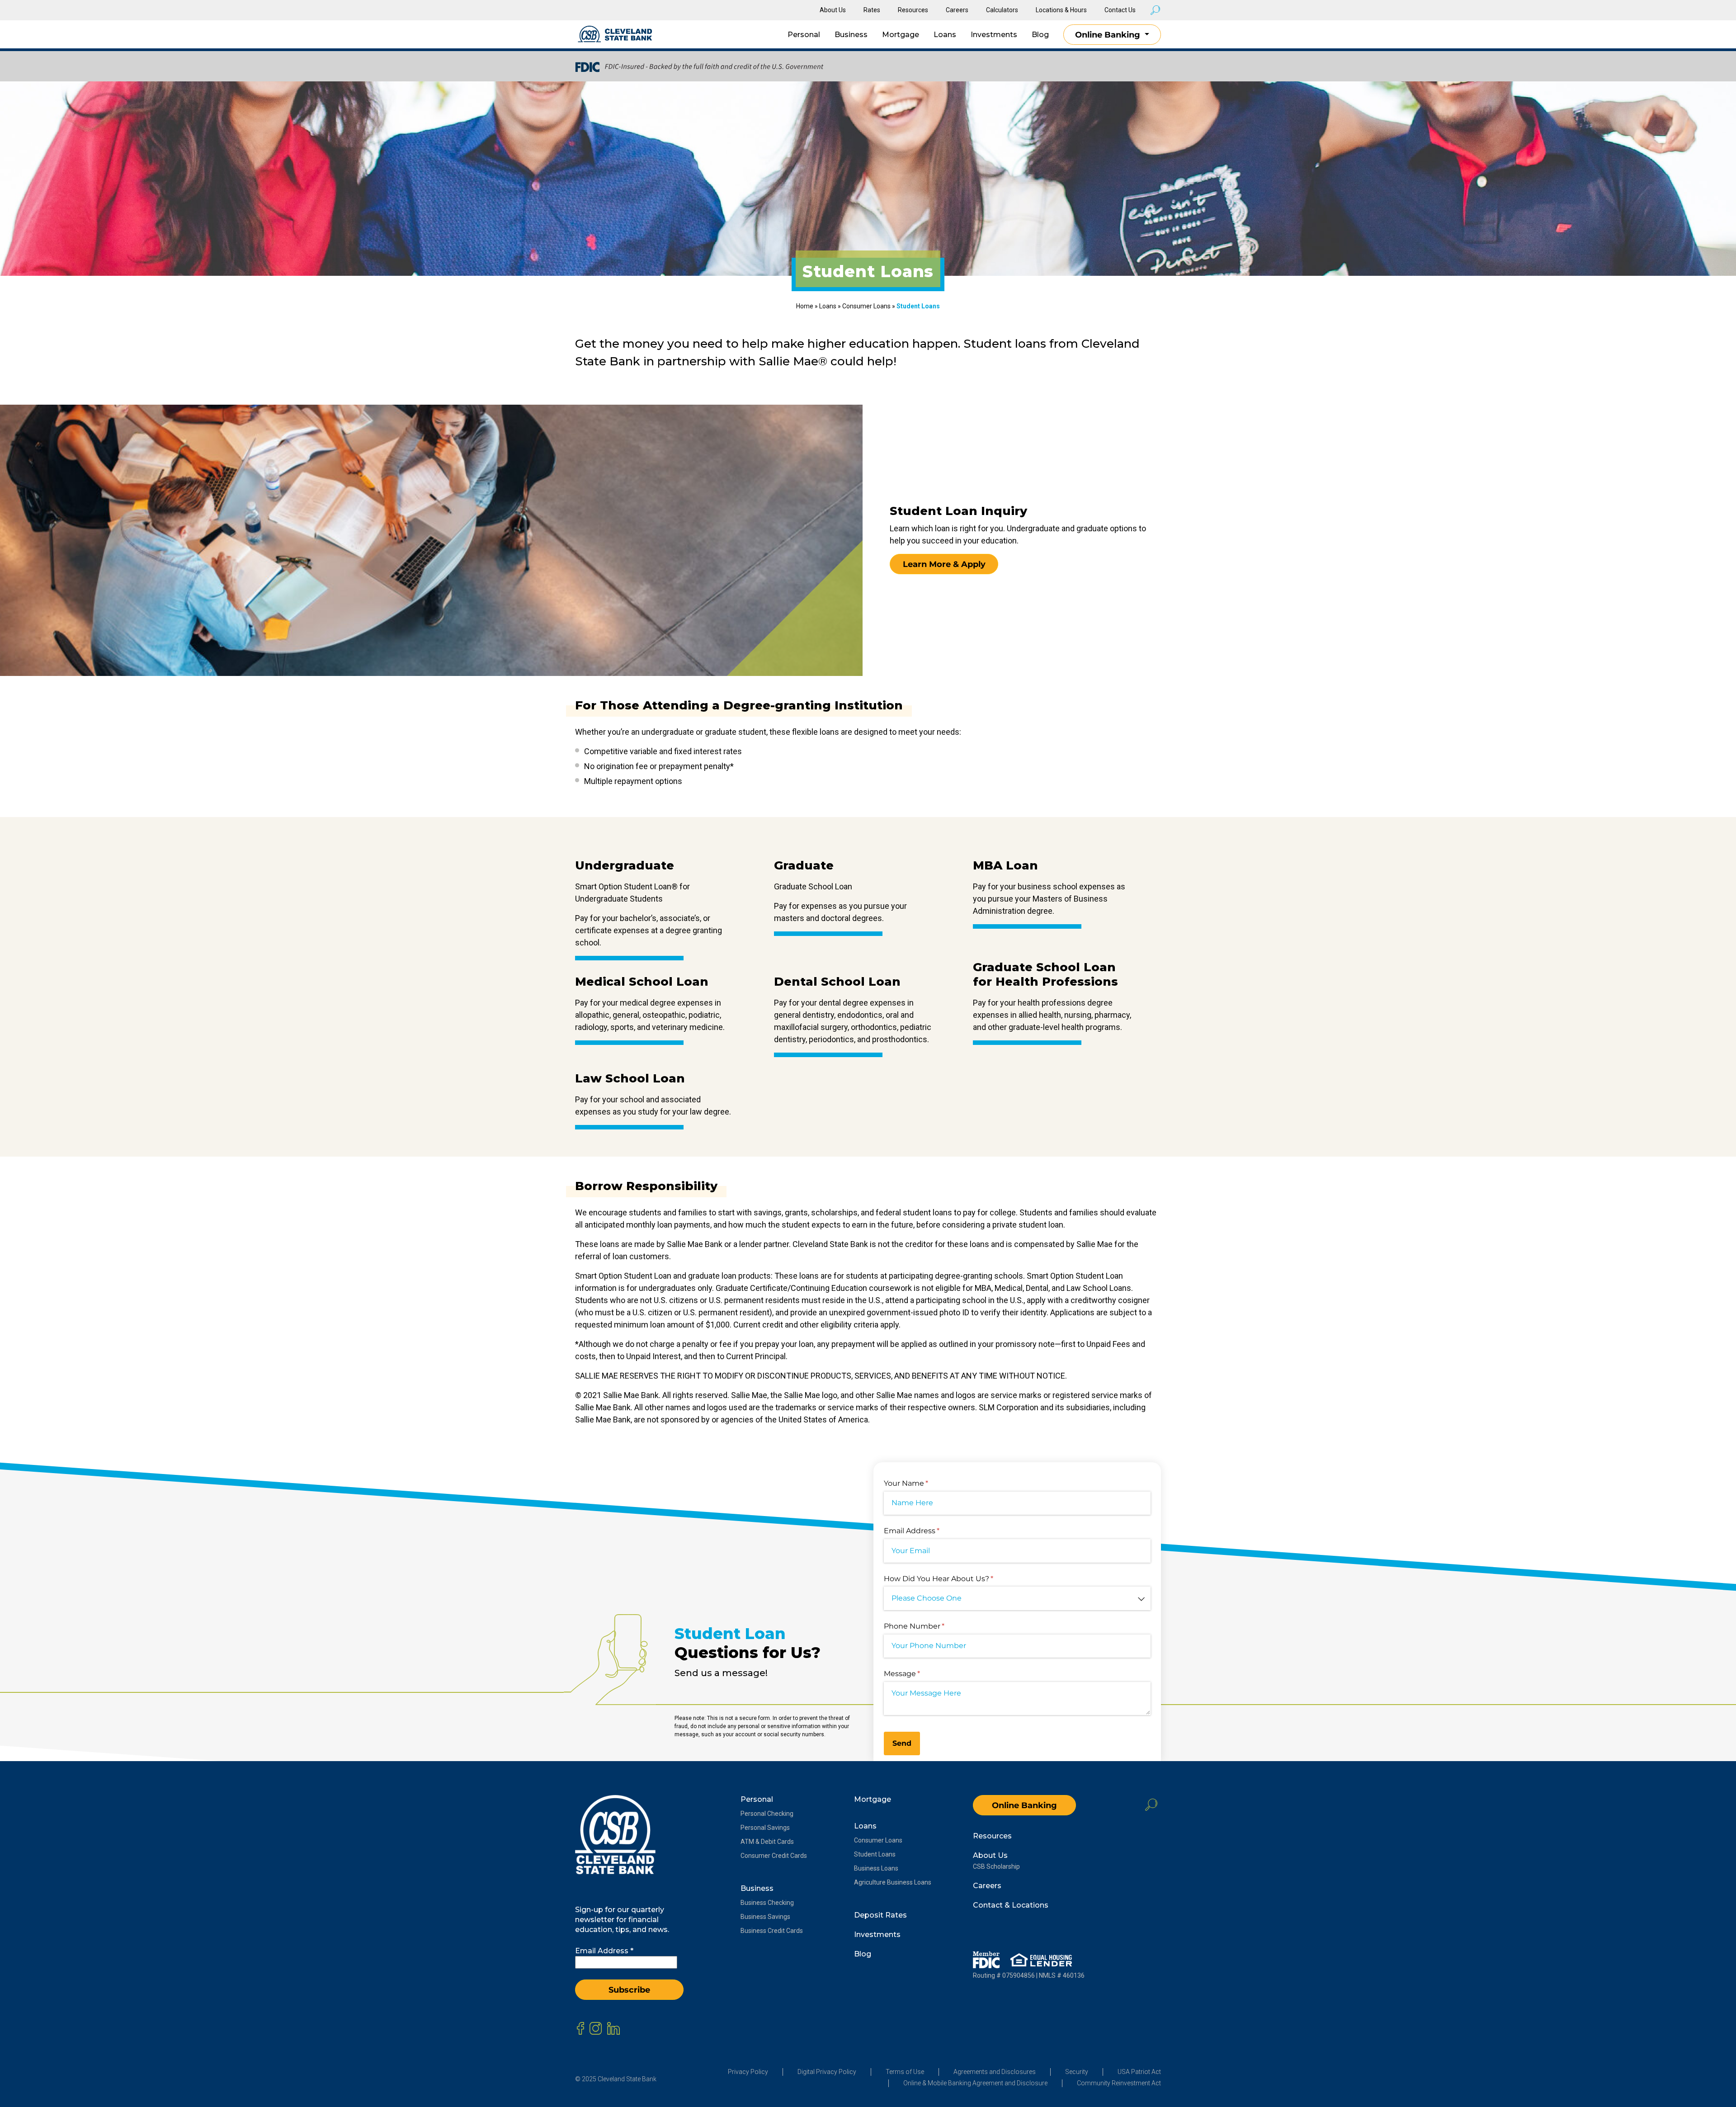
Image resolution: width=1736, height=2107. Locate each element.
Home (805, 306)
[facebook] (580, 2028)
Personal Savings (765, 1828)
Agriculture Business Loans (893, 1882)
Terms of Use (905, 2072)
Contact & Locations (1011, 1905)
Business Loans (876, 1868)
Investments (994, 35)
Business (851, 35)
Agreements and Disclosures (995, 2072)
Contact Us (1120, 10)
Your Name (922, 1483)
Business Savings (765, 1917)
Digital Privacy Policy (827, 2072)
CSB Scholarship (996, 1866)
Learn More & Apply (944, 564)
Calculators (1002, 10)
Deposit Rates (880, 1915)
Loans (945, 35)
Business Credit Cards (772, 1931)
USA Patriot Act (1139, 2072)
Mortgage (901, 35)
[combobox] (1017, 1599)
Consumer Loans (866, 306)
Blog (1040, 35)
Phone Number (930, 1626)
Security (1077, 2072)
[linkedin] (613, 2028)
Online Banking (1109, 35)
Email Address (927, 1531)
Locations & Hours (1061, 10)
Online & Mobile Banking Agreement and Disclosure (975, 2083)
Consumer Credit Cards (774, 1856)
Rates (872, 10)
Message (918, 1674)
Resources (913, 10)
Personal (804, 35)
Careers (957, 10)
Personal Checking (767, 1814)
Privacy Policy (748, 2072)
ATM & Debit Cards (767, 1842)
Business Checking (767, 1903)
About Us (833, 10)
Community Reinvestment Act (1119, 2083)
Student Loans (875, 1854)
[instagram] (596, 2028)
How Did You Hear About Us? (954, 1579)
